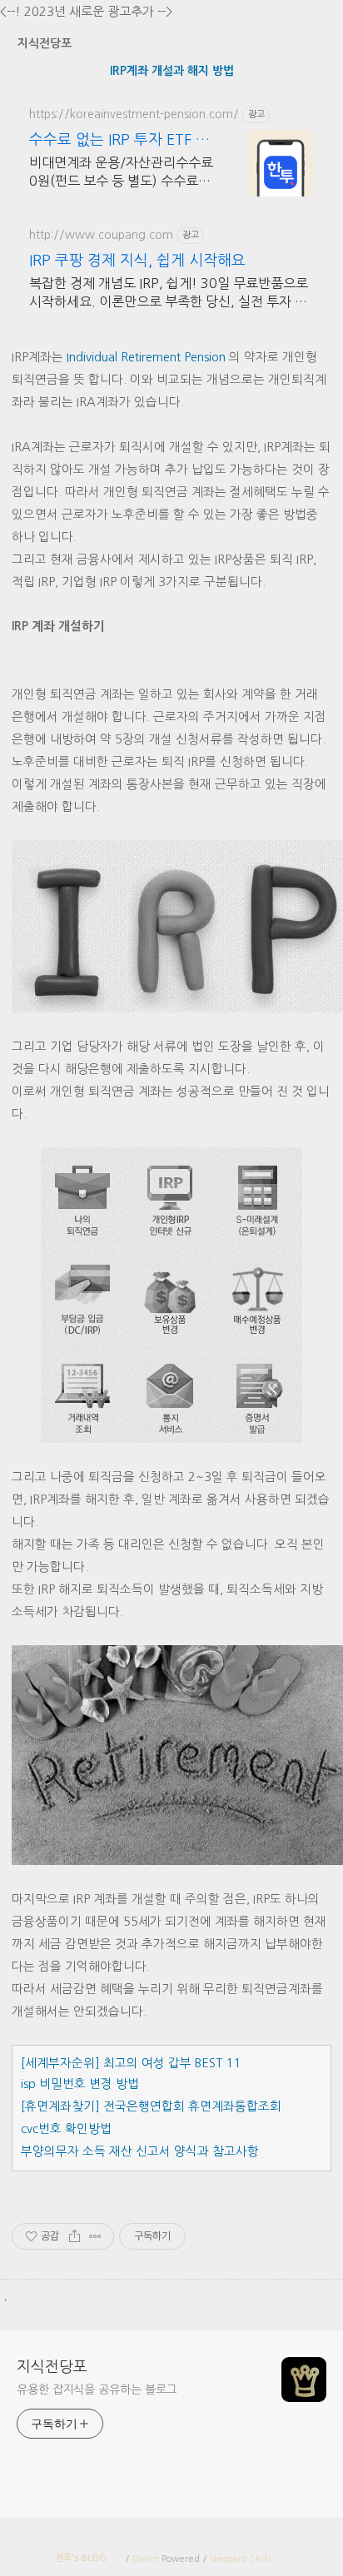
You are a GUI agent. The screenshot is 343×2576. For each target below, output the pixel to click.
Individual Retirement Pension (146, 357)
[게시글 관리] (95, 2236)
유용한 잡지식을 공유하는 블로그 (97, 2390)
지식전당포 (45, 43)
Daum (146, 2559)
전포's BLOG (81, 2558)
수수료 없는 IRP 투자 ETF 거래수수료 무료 (119, 141)
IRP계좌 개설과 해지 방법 (172, 71)
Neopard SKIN (240, 2559)
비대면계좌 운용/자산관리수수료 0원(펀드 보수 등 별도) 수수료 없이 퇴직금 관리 (121, 173)
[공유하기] (75, 2236)
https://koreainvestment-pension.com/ (134, 114)
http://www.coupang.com (101, 235)
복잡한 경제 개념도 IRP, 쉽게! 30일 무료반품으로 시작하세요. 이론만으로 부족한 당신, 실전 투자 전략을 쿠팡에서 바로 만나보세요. (169, 293)
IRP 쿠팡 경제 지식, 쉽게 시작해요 (137, 261)
